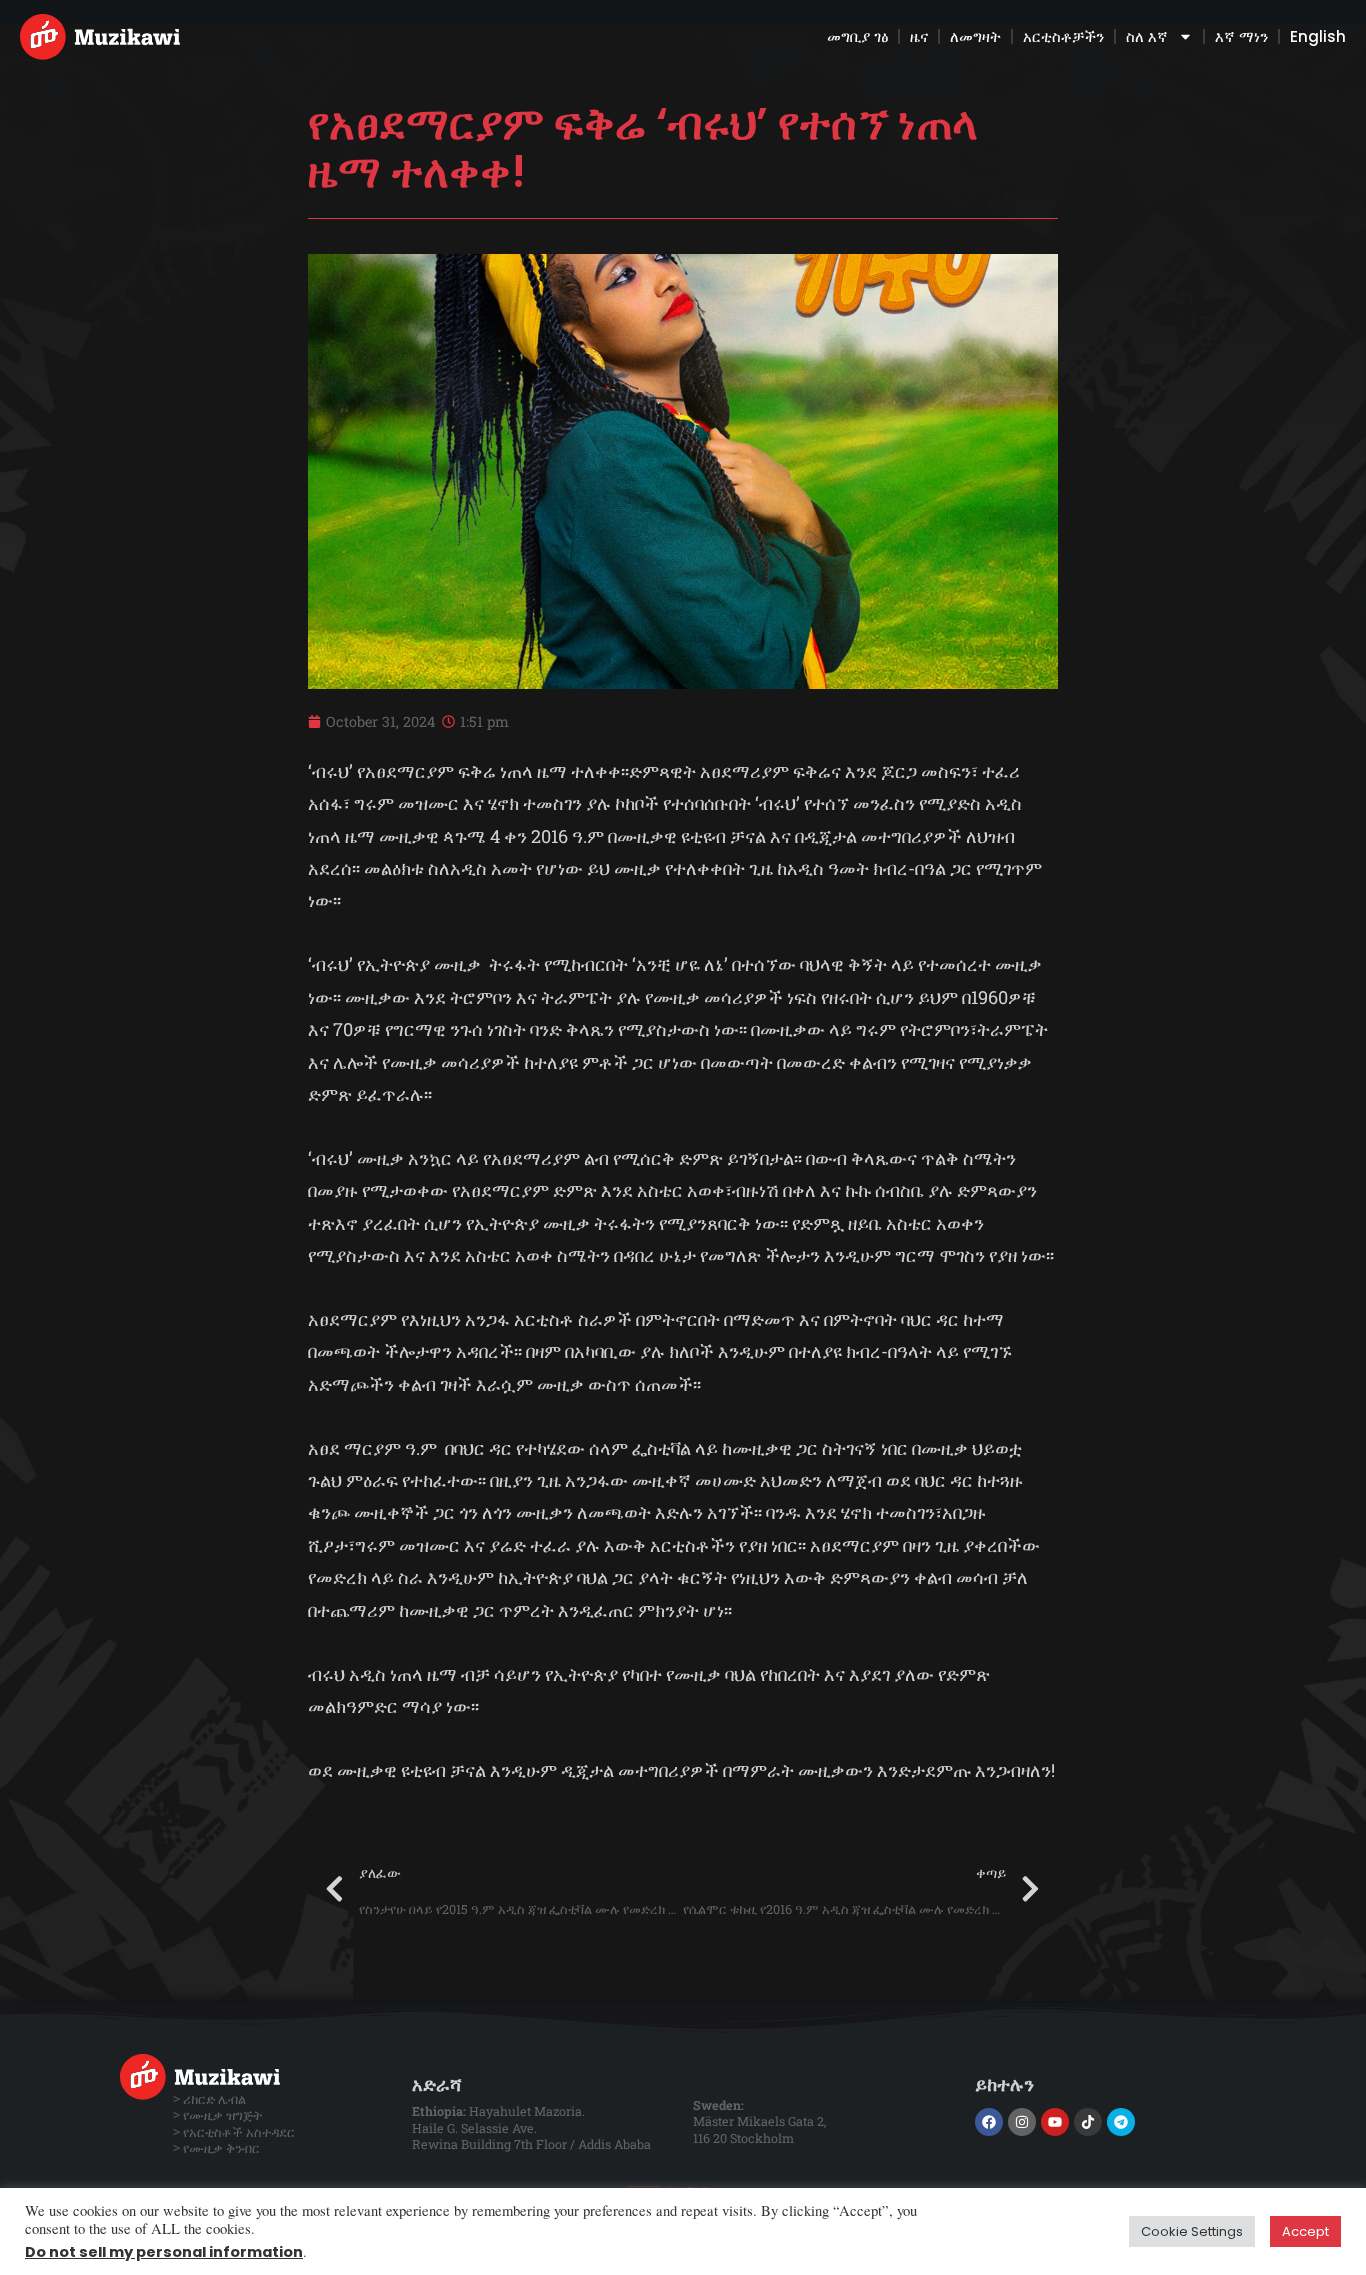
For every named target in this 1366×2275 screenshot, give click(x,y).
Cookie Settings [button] (1192, 2231)
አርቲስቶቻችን (1063, 36)
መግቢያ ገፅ (857, 36)
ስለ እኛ (1147, 36)
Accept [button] (1305, 2231)
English (1318, 36)
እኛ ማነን (1241, 36)
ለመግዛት (975, 36)
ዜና (919, 36)
